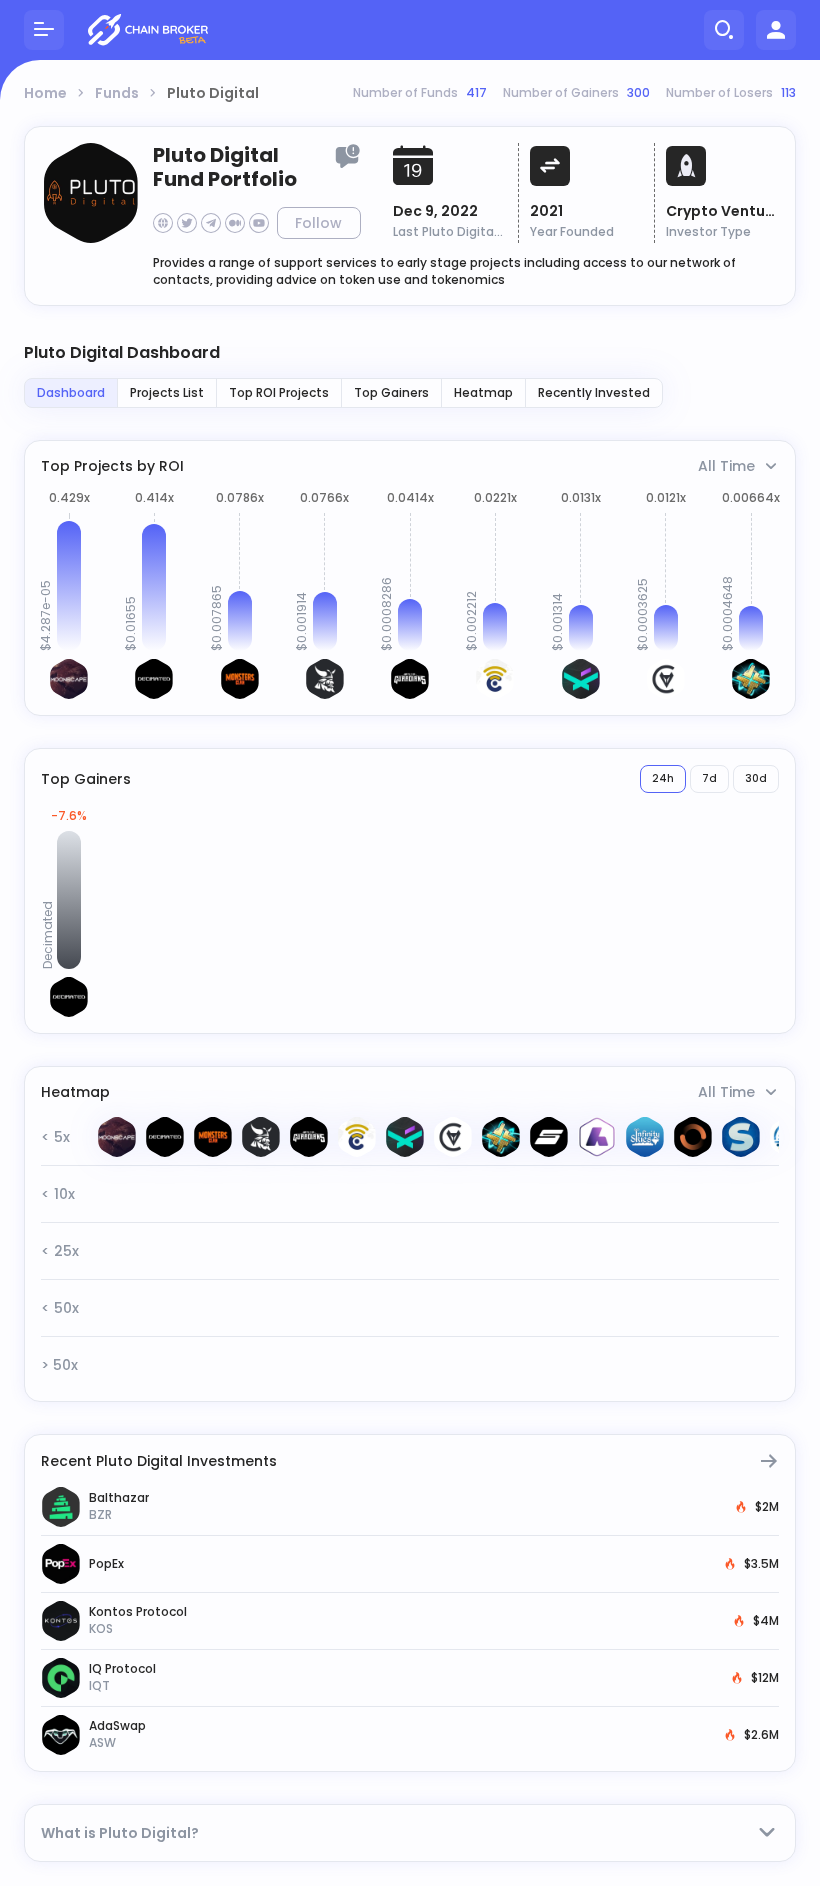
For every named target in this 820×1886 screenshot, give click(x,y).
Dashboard (71, 392)
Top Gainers (391, 392)
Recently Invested (594, 392)
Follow (318, 223)
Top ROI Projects (279, 392)
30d (756, 778)
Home (45, 93)
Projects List (167, 392)
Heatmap (483, 392)
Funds (117, 93)
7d (709, 778)
